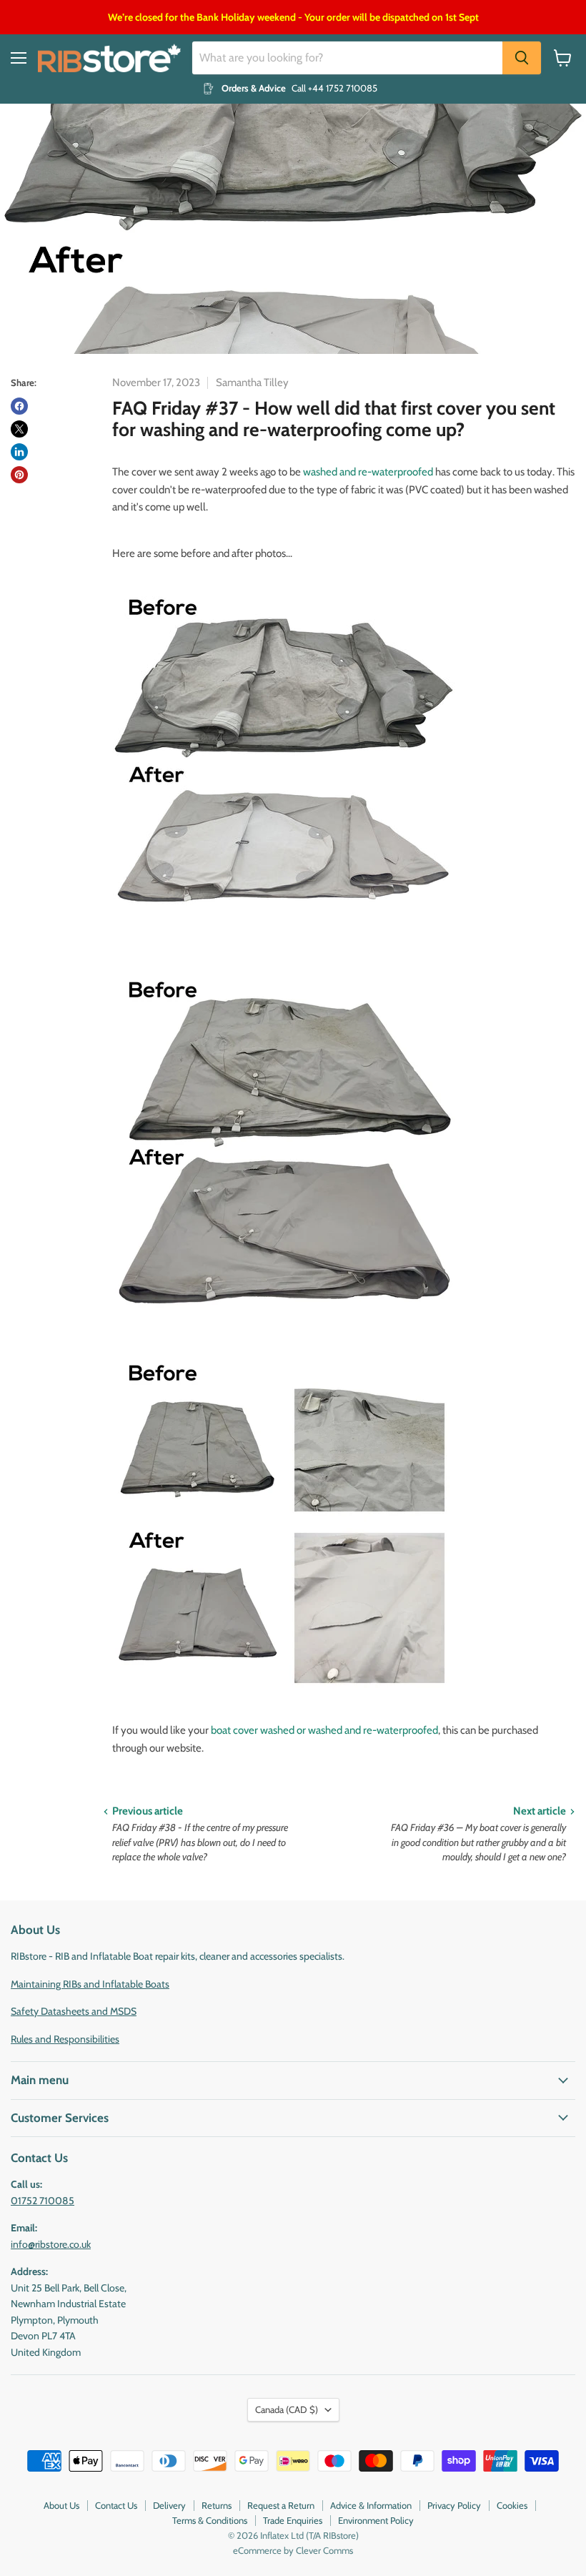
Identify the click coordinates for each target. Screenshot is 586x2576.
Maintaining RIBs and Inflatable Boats (90, 1984)
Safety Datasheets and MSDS (74, 2011)
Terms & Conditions (210, 2520)
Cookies (512, 2505)
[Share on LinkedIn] (19, 452)
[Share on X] (19, 429)
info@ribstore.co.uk (51, 2244)
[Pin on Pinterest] (19, 475)
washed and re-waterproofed (368, 472)
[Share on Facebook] (19, 406)
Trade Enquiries (293, 2520)
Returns (217, 2505)
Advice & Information (371, 2505)
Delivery (169, 2505)
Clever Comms (324, 2550)
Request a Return (281, 2505)
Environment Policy (376, 2520)
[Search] (522, 58)
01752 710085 (43, 2201)
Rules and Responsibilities (65, 2039)
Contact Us (116, 2505)
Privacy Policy (454, 2505)
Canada (287, 2409)
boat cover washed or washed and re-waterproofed (324, 1730)
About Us (61, 2505)
